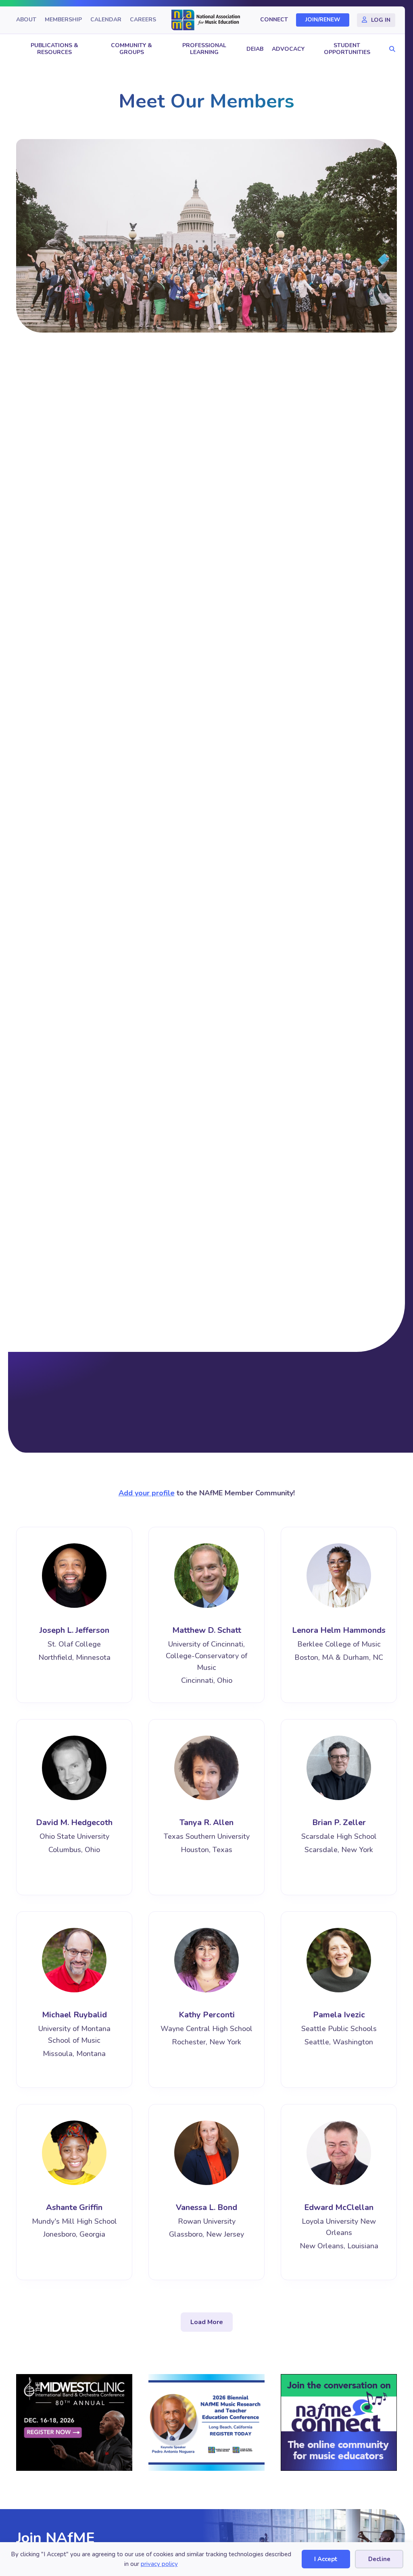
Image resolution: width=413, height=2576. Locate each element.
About (26, 20)
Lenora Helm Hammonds (339, 1630)
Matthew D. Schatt (207, 1630)
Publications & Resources (54, 49)
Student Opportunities (347, 49)
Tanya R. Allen (206, 1822)
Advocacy (288, 49)
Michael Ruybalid (74, 2015)
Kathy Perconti (207, 2015)
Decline (379, 2559)
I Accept (326, 2559)
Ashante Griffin (74, 2207)
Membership (63, 20)
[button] (390, 49)
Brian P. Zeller (339, 1822)
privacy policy (159, 2564)
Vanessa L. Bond (206, 2207)
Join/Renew (323, 20)
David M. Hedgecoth (74, 1822)
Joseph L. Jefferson (74, 1630)
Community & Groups (131, 49)
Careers (143, 20)
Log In (381, 20)
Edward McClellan (339, 2207)
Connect (274, 20)
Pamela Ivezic (339, 2015)
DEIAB (255, 49)
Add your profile (147, 1493)
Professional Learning (204, 49)
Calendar (106, 20)
